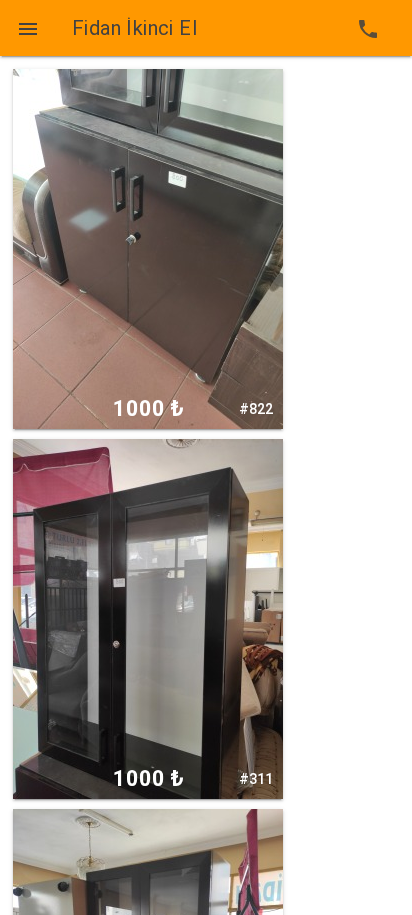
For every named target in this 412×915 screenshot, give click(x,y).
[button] (28, 28)
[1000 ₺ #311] (148, 618)
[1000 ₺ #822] (148, 248)
